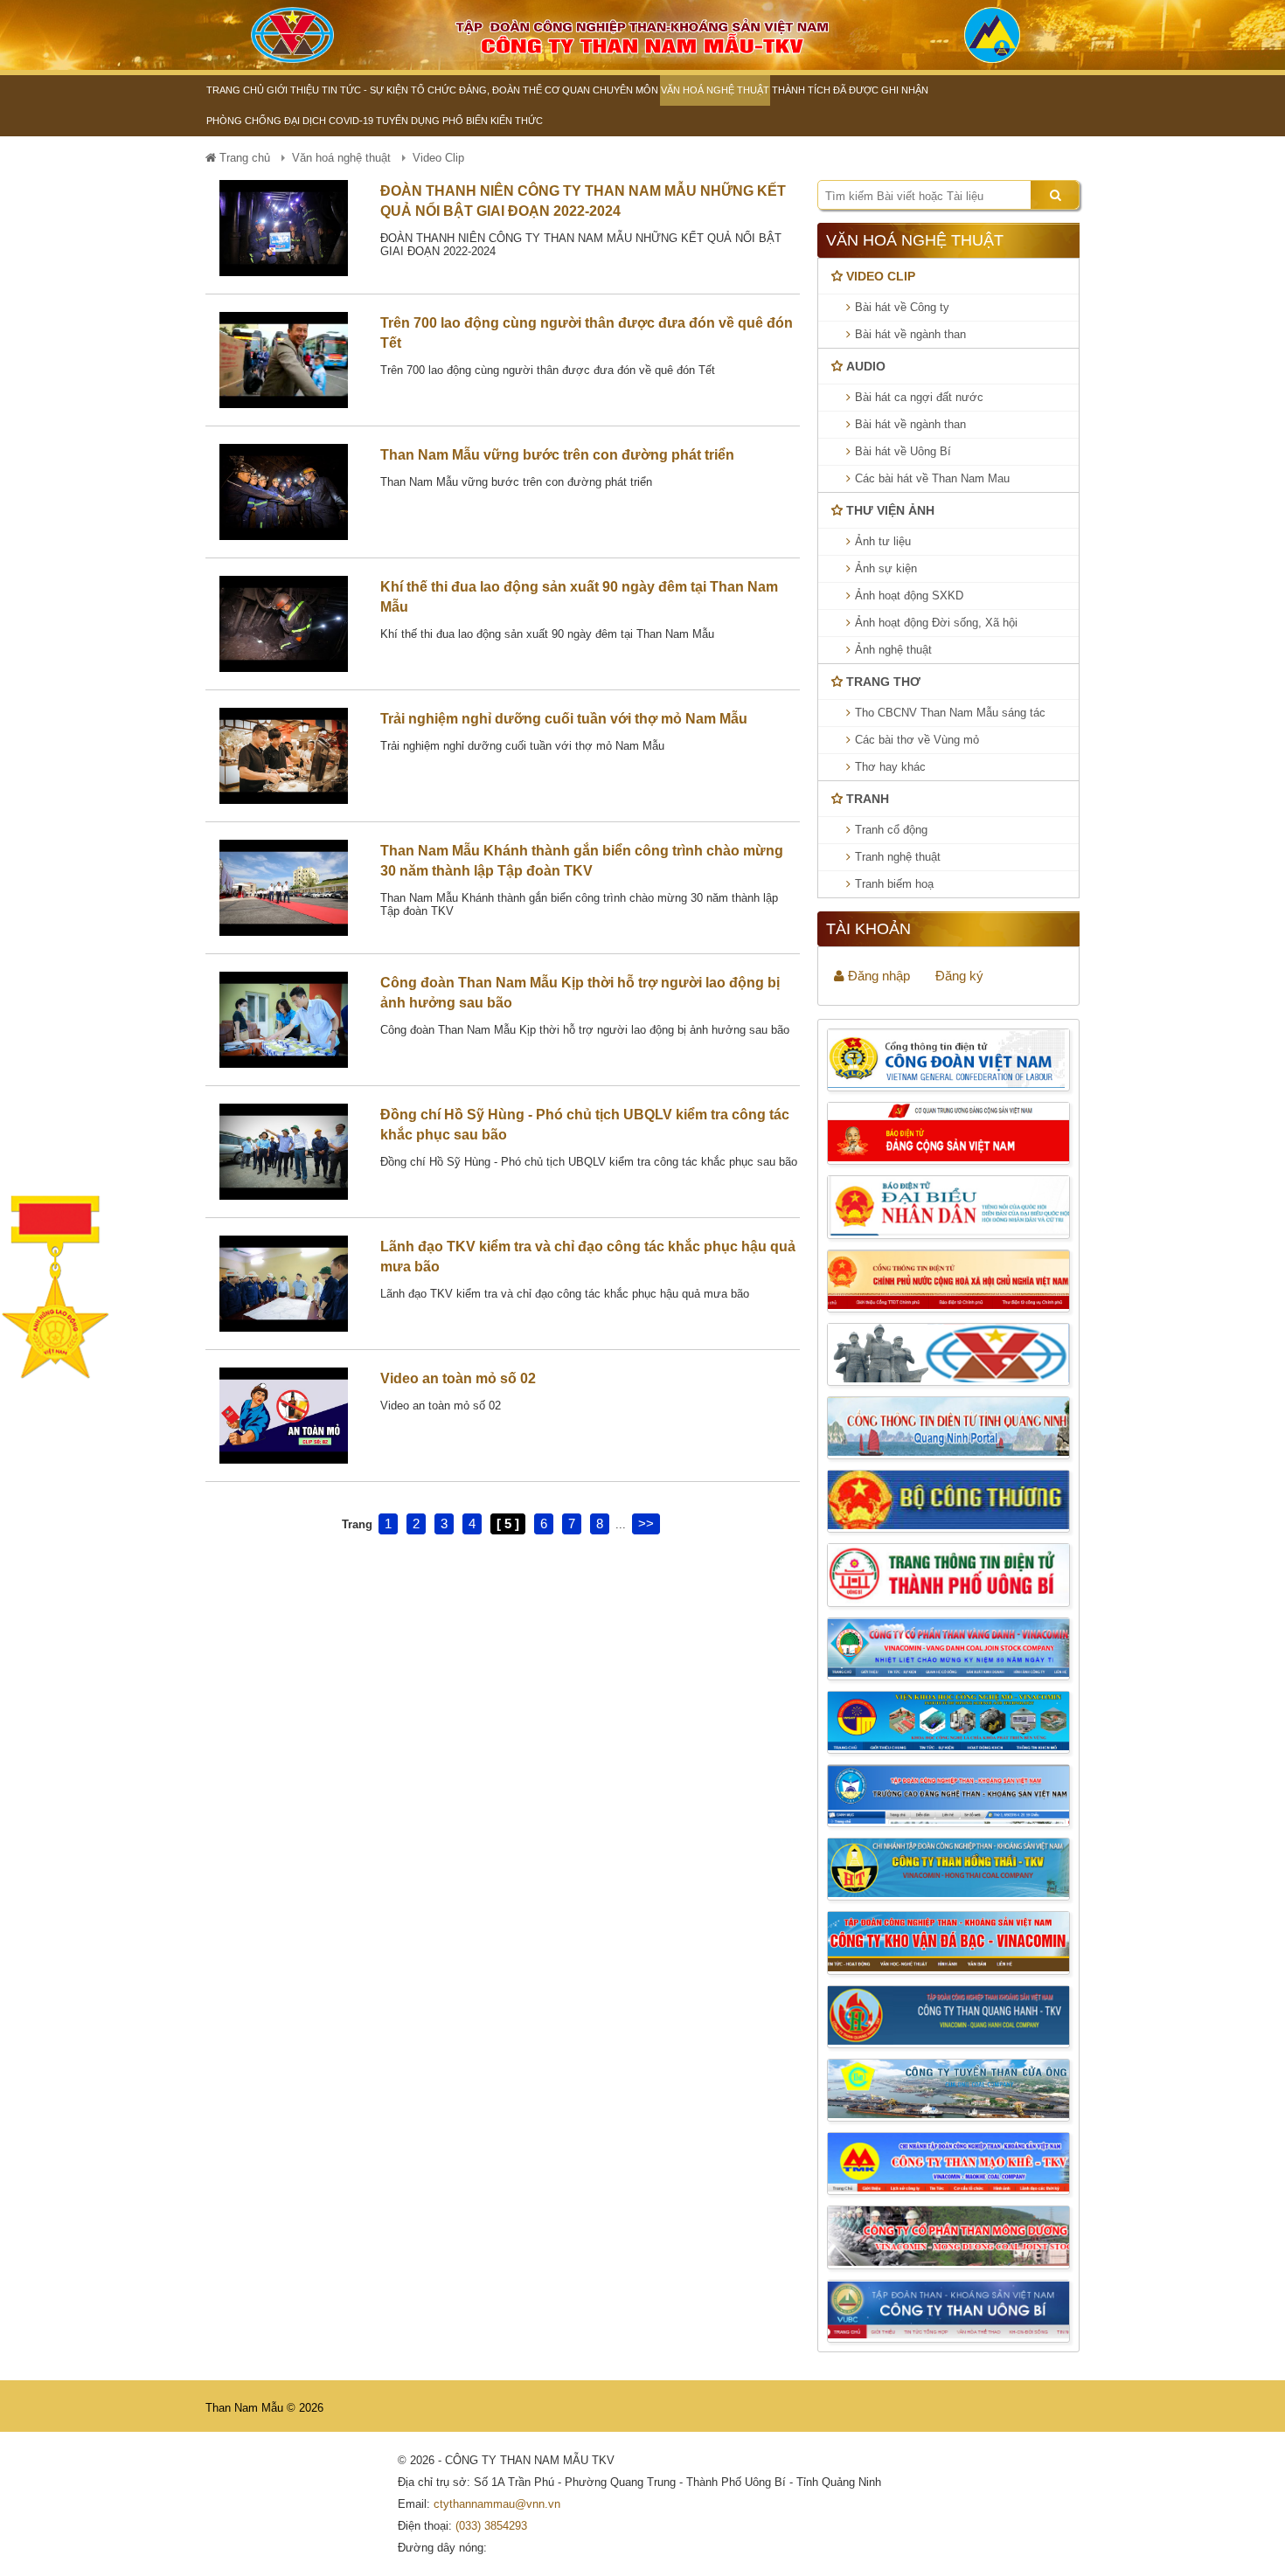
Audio (866, 366)
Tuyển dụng (408, 121)
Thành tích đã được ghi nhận (850, 90)
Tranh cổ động (891, 830)
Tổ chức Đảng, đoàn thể (476, 90)
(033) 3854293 (491, 2526)
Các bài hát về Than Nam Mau (932, 478)
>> (646, 1524)
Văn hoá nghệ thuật (715, 90)
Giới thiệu (293, 90)
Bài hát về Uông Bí (903, 451)
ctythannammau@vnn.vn (497, 2504)
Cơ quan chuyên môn (601, 90)
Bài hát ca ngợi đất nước (919, 397)
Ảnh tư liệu (883, 541)
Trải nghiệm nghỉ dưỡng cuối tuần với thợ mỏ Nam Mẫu (564, 719)
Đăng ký (959, 976)
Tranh (868, 799)
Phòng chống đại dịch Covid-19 (290, 121)
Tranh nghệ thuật (898, 857)
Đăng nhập (877, 976)
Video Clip (881, 276)
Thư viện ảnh (890, 510)
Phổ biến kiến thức (493, 121)
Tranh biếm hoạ (894, 884)
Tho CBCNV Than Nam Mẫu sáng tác (950, 713)
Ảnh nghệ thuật (893, 650)
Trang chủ (235, 90)
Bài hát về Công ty (902, 307)
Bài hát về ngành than (910, 334)
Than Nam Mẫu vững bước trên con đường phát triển (557, 455)
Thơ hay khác (890, 767)
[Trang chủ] (293, 35)
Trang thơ (883, 682)
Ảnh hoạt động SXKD (909, 596)
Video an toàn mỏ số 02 (458, 1378)
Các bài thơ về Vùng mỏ (917, 740)
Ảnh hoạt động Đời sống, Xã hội (936, 623)
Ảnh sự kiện (886, 568)
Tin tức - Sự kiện (365, 90)
